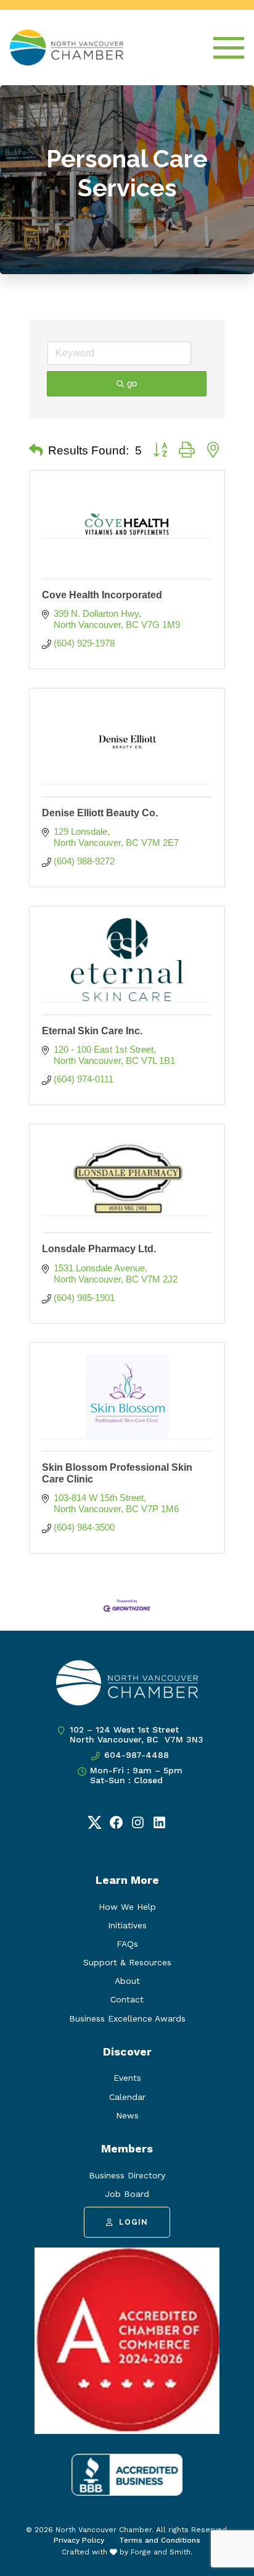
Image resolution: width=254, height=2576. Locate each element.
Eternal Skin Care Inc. (92, 1031)
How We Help (127, 1907)
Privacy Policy (79, 2540)
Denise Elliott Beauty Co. (100, 813)
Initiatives (127, 1925)
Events (127, 2078)
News (127, 2115)
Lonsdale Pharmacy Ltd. (99, 1249)
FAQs (127, 1944)
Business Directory (127, 2175)
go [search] (132, 383)
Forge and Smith (161, 2552)
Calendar (127, 2097)
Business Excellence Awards (127, 2018)
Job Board (127, 2194)
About (127, 1981)
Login (133, 2222)
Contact (127, 1999)
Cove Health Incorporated (102, 595)
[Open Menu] (229, 48)
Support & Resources (127, 1962)
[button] (36, 451)
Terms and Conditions (160, 2540)
